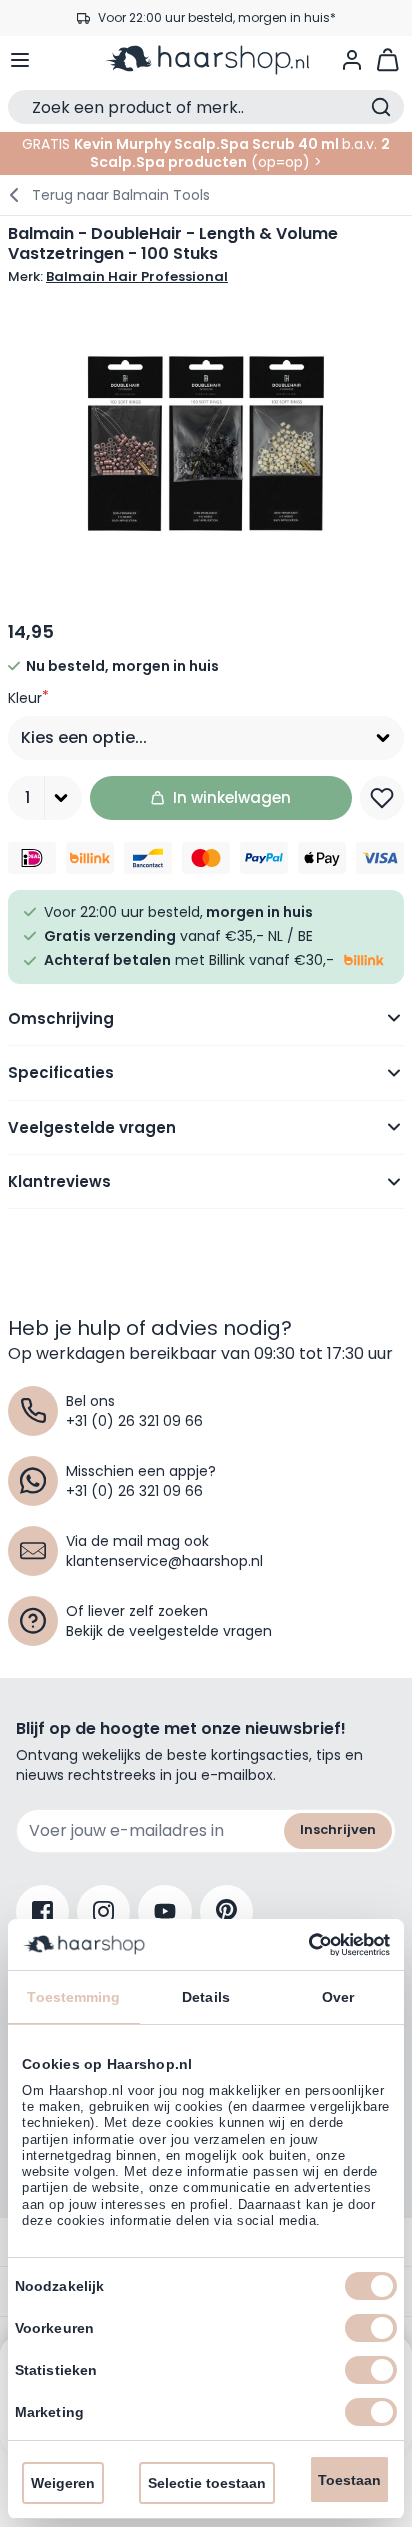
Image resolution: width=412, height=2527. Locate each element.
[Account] (352, 60)
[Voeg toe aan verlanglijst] (382, 798)
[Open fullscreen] (206, 444)
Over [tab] (338, 1997)
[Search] (381, 107)
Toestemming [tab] (73, 1997)
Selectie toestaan (207, 2483)
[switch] (371, 2328)
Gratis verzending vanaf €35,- (216, 30)
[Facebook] (42, 1911)
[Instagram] (103, 1911)
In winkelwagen (232, 797)
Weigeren (63, 2483)
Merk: (118, 277)
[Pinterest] (226, 1911)
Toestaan (349, 2480)
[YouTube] (165, 1911)
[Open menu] (20, 60)
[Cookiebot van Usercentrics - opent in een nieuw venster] (302, 1945)
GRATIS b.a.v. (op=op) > (206, 153)
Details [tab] (206, 1997)
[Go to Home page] (206, 60)
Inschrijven (338, 1829)
